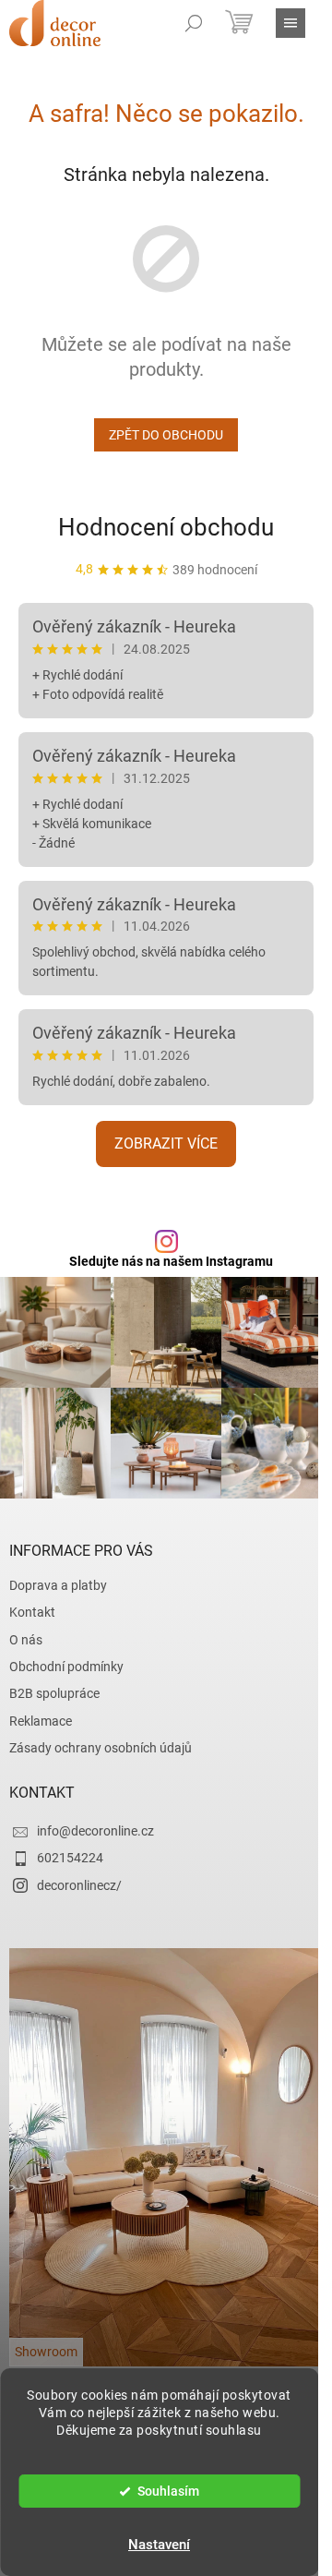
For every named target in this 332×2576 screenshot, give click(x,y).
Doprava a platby (58, 1585)
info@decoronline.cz (95, 1831)
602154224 (70, 1858)
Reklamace (41, 1721)
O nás (26, 1640)
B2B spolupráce (54, 1693)
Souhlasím (168, 2491)
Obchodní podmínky (66, 1667)
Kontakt (32, 1612)
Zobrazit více (166, 1144)
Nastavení (159, 2545)
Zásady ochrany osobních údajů (101, 1748)
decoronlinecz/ (79, 1885)
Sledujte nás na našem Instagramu (171, 1261)
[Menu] (290, 23)
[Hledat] (194, 23)
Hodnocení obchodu (166, 527)
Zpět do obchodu (166, 435)
